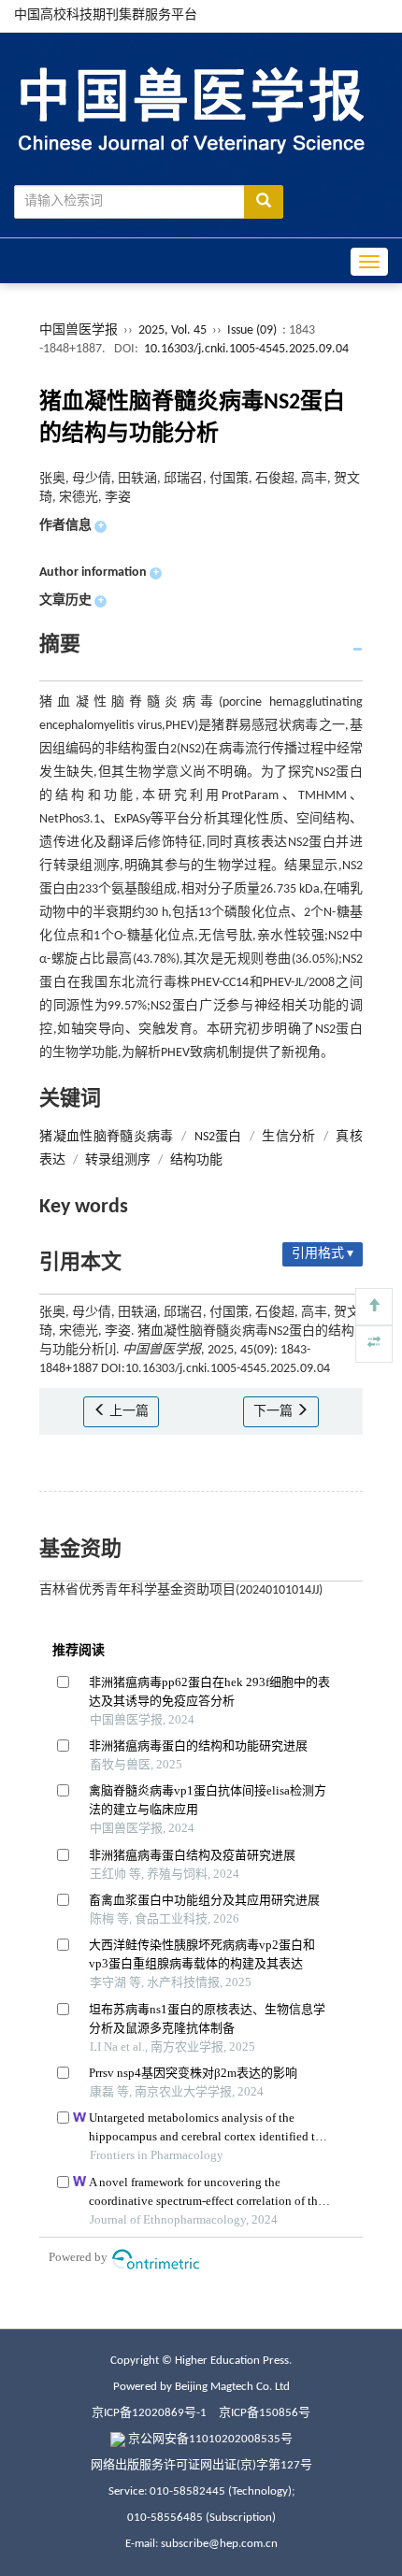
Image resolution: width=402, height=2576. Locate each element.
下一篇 (274, 1412)
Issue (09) (252, 330)
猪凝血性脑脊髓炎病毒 (107, 1137)
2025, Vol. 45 (174, 330)
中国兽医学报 (79, 330)
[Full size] (374, 1344)
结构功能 (196, 1160)
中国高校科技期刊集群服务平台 (106, 15)
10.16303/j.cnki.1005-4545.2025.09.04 (246, 349)
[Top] (374, 1307)
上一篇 (128, 1412)
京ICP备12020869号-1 (149, 2413)
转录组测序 (118, 1160)
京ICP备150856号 (265, 2413)
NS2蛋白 (218, 1137)
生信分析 (288, 1137)
